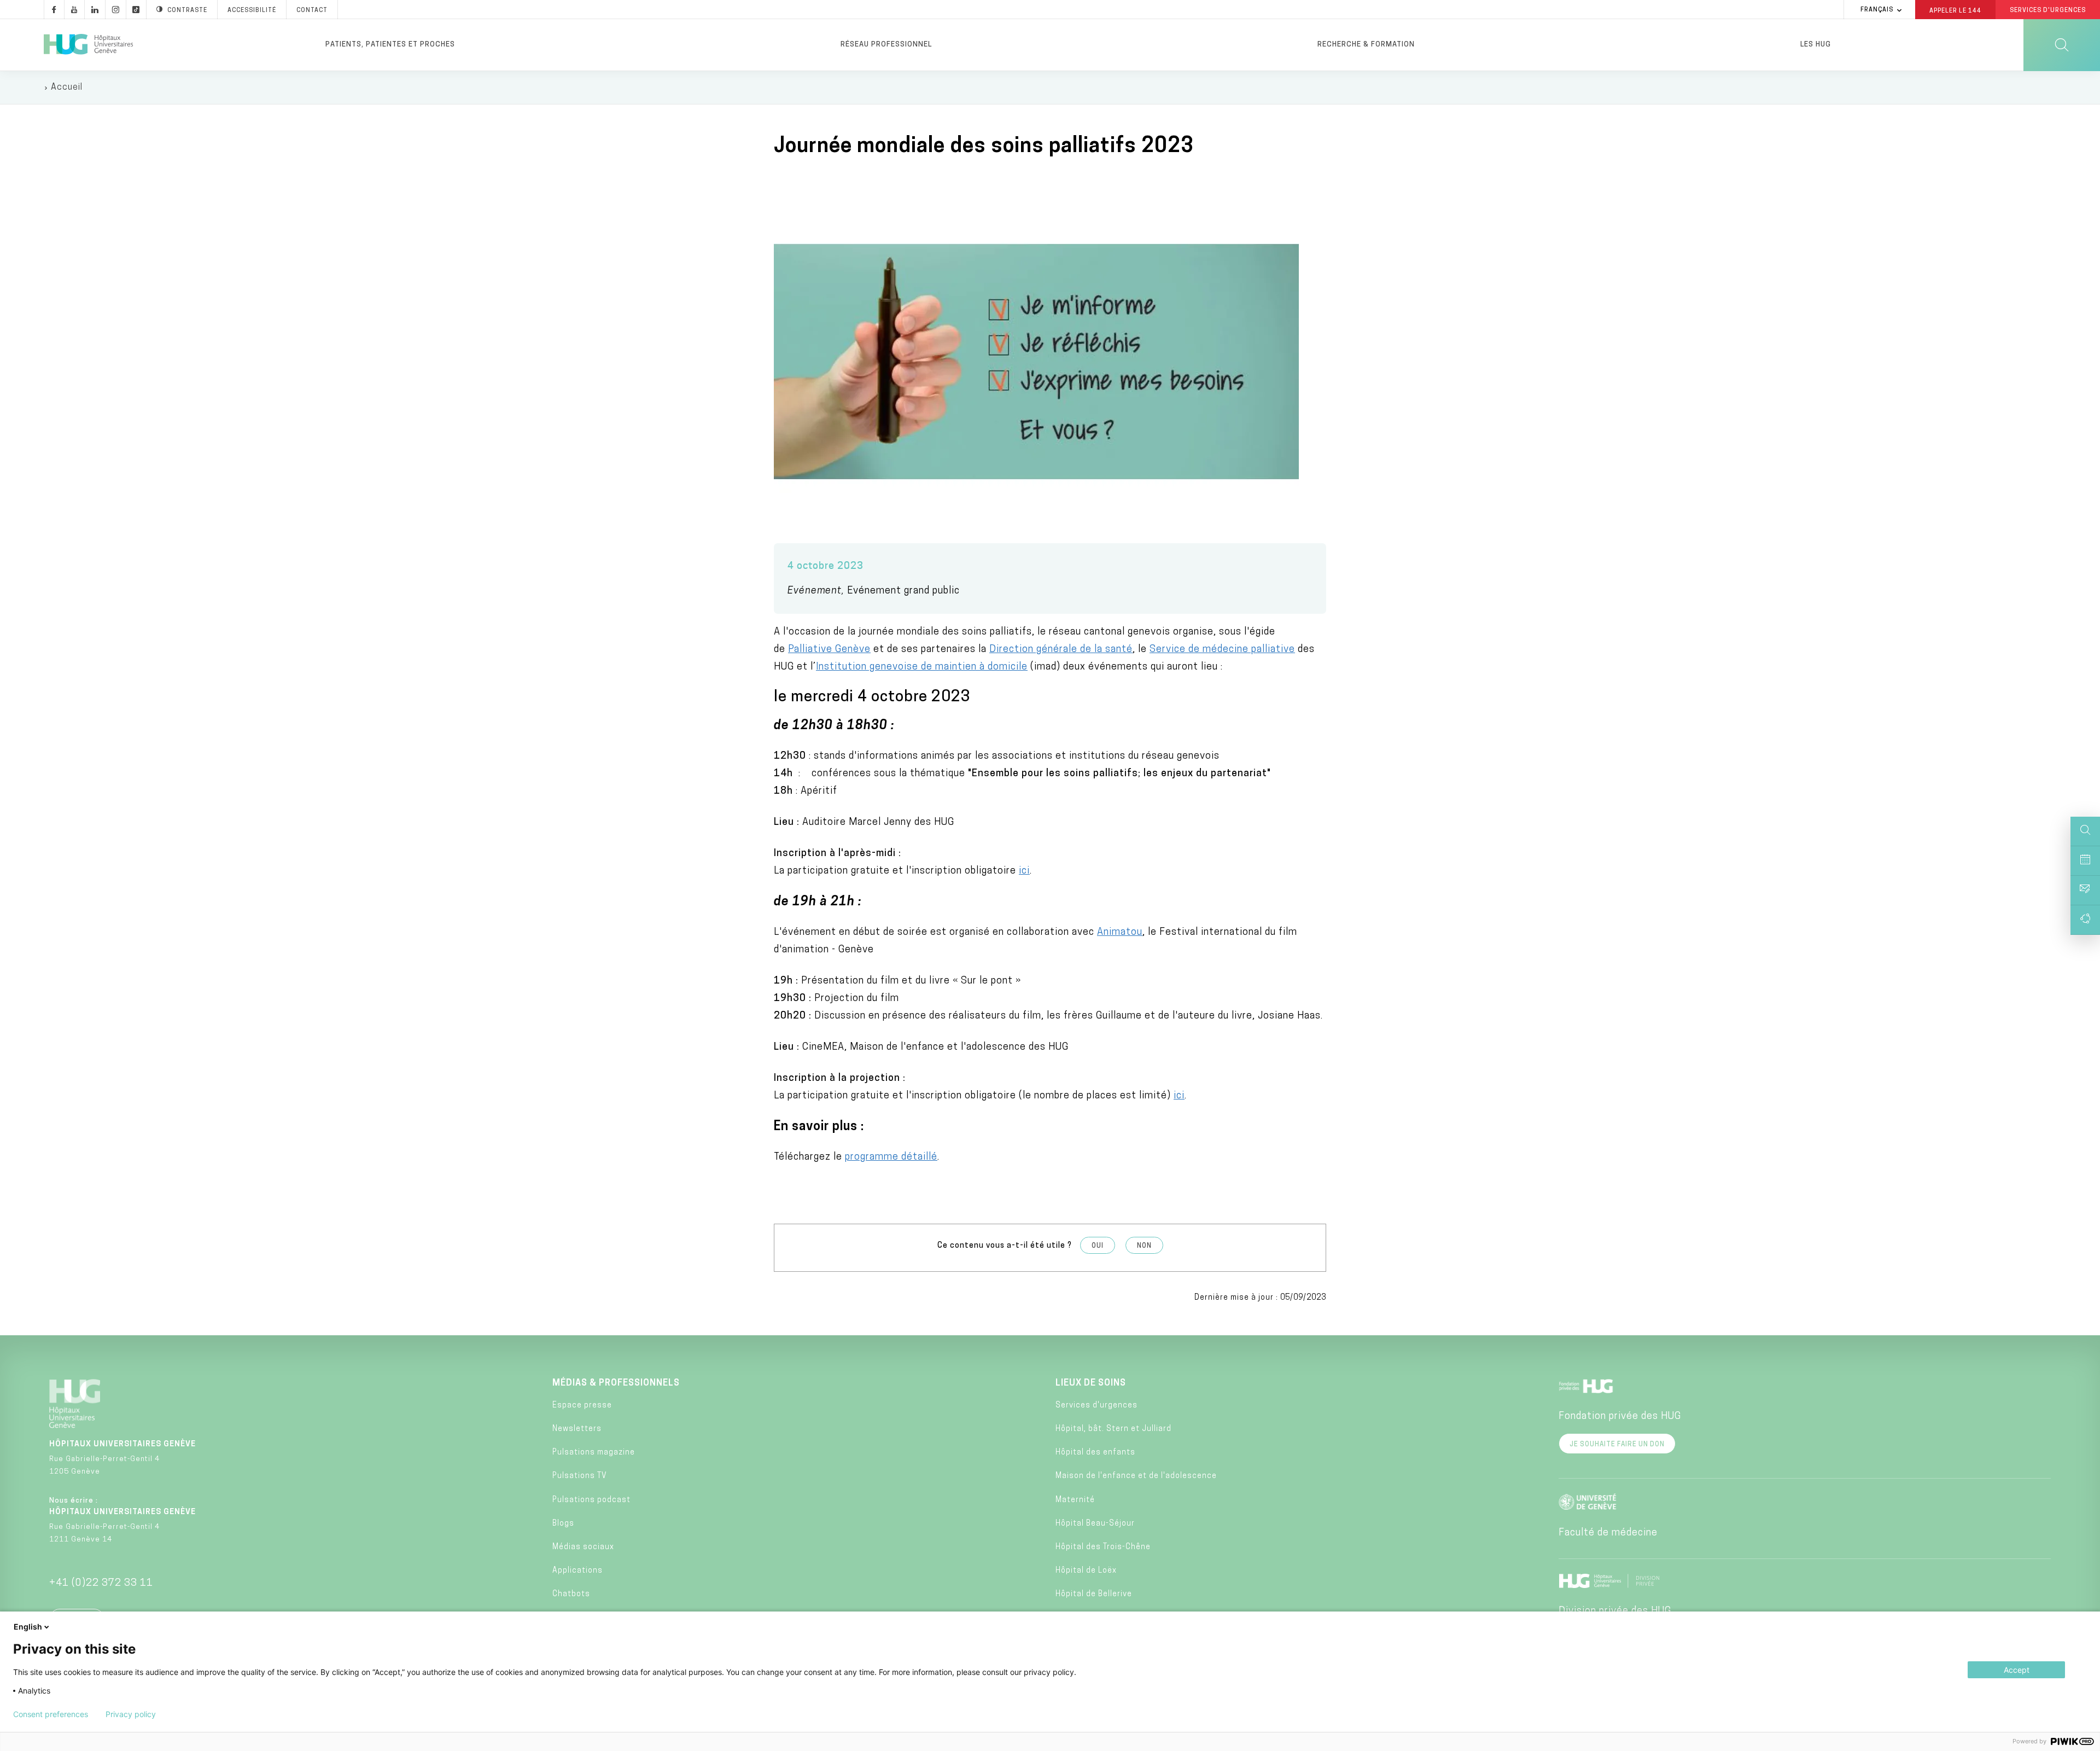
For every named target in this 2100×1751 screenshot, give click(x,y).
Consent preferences (51, 1714)
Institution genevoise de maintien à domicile (922, 667)
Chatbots (571, 1594)
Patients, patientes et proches (390, 45)
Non (1144, 1246)
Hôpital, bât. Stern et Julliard (1113, 1429)
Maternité (1075, 1500)
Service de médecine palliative (1222, 650)
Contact (312, 11)
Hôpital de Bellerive (1094, 1594)
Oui (1098, 1246)
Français (1877, 10)
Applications (577, 1571)
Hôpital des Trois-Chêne (1103, 1547)
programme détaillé (891, 1157)
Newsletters (577, 1429)
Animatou (1120, 933)
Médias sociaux (583, 1547)
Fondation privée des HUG (1620, 1417)
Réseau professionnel (886, 45)
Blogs (563, 1524)
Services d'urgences (1096, 1406)
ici (1024, 871)
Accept (2017, 1670)
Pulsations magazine (594, 1453)
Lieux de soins (1091, 1383)
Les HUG (1816, 45)
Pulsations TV (580, 1476)
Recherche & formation (1366, 45)
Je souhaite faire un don (1617, 1445)
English (28, 1627)
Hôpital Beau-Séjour (1095, 1524)
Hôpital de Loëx (1086, 1571)
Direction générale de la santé (1061, 650)
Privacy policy (131, 1714)
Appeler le (1955, 10)
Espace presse (582, 1406)
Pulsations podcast (591, 1500)
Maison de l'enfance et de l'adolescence (1136, 1476)
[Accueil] (88, 45)
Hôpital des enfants (1095, 1453)
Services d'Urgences (2048, 11)
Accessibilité (252, 11)
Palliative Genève (829, 650)
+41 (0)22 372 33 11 (101, 1584)
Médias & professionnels (616, 1383)
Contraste (187, 11)
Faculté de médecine (1608, 1533)
